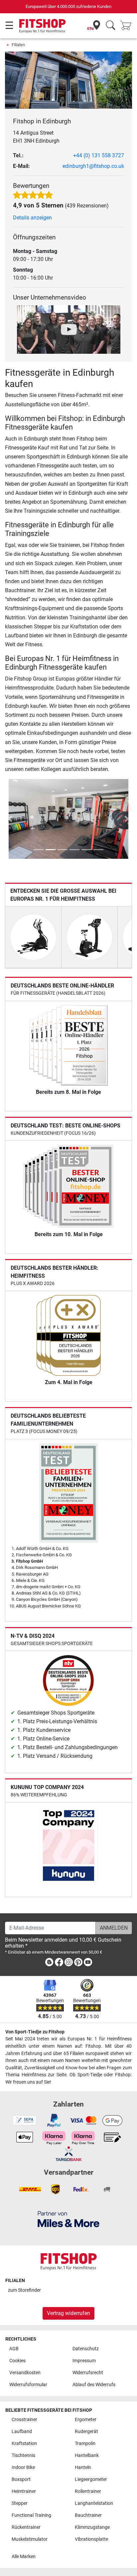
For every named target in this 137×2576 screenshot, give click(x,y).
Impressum (84, 2361)
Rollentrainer (88, 2491)
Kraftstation (24, 2444)
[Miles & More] (68, 2219)
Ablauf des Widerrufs (94, 2385)
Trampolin (85, 2444)
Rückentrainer (26, 2527)
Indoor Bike (23, 2467)
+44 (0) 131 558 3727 (99, 155)
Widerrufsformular (28, 2385)
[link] (49, 1963)
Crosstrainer (24, 2420)
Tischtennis (23, 2455)
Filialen (18, 45)
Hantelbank (87, 2455)
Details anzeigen (32, 218)
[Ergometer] (89, 937)
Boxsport (21, 2479)
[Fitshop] (42, 25)
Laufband (22, 2432)
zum (24, 2290)
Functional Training (31, 2515)
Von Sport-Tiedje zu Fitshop (35, 2032)
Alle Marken (24, 2557)
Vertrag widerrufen (68, 2313)
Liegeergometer (91, 2479)
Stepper (20, 2503)
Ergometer (86, 2420)
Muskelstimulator (30, 2539)
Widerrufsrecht (88, 2373)
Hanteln (83, 2467)
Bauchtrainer (88, 2515)
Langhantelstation (94, 2503)
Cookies (17, 2361)
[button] (10, 819)
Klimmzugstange (92, 2527)
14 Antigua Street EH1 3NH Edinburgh (36, 137)
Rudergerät (86, 2432)
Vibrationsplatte (91, 2539)
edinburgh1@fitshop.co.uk (93, 166)
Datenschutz (86, 2349)
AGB (14, 2349)
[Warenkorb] (128, 26)
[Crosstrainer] (33, 937)
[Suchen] (111, 26)
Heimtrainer (24, 2491)
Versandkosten (25, 2373)
